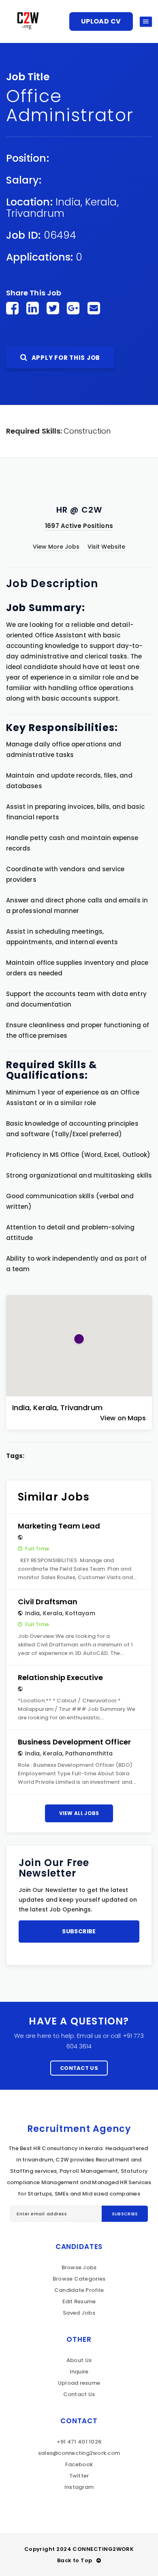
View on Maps (123, 1418)
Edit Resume (79, 2301)
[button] (79, 1339)
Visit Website (107, 547)
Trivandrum (35, 213)
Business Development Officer (74, 1742)
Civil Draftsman (48, 1602)
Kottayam (80, 1613)
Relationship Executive (60, 1677)
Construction (87, 431)
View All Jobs (79, 1813)
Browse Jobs (79, 2267)
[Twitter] (53, 308)
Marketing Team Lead (59, 1526)
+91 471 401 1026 (79, 2442)
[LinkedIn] (33, 308)
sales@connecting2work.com (79, 2453)
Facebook (79, 2464)
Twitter (79, 2476)
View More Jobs (56, 547)
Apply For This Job (65, 358)
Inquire (79, 2372)
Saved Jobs (79, 2313)
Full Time (37, 1549)
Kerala (101, 202)
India (68, 202)
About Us (79, 2360)
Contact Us (79, 2068)
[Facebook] (12, 308)
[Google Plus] (73, 308)
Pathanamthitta (89, 1753)
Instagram (79, 2487)
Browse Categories (79, 2279)
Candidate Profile (79, 2290)
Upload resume (79, 2383)
